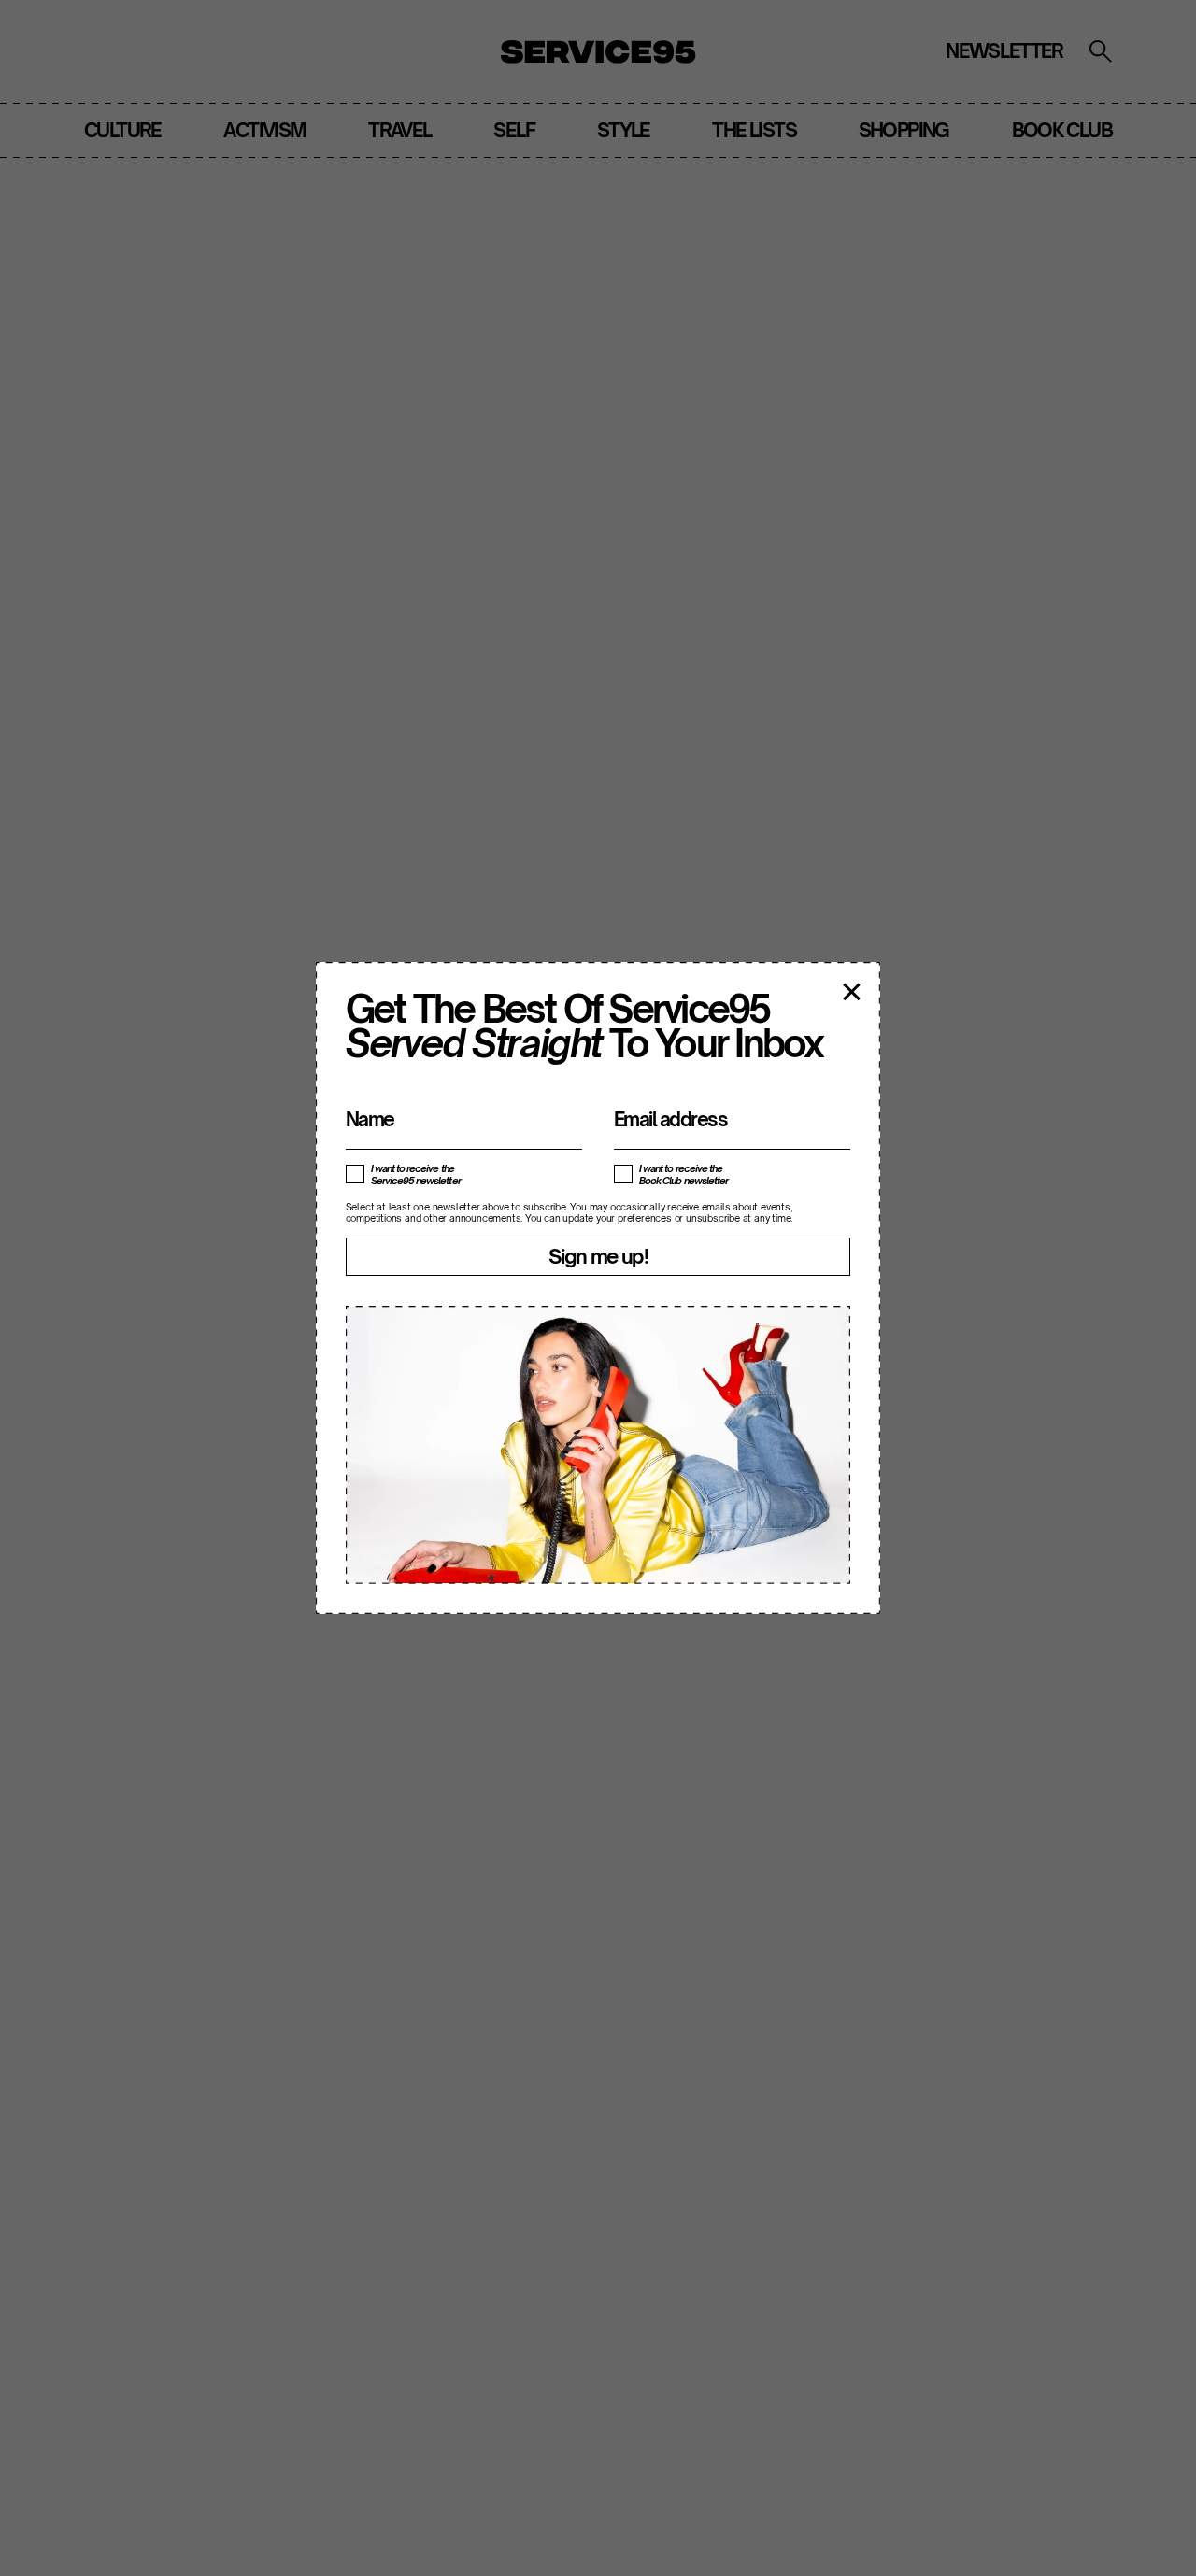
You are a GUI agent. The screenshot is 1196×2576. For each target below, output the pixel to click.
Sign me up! (598, 1256)
